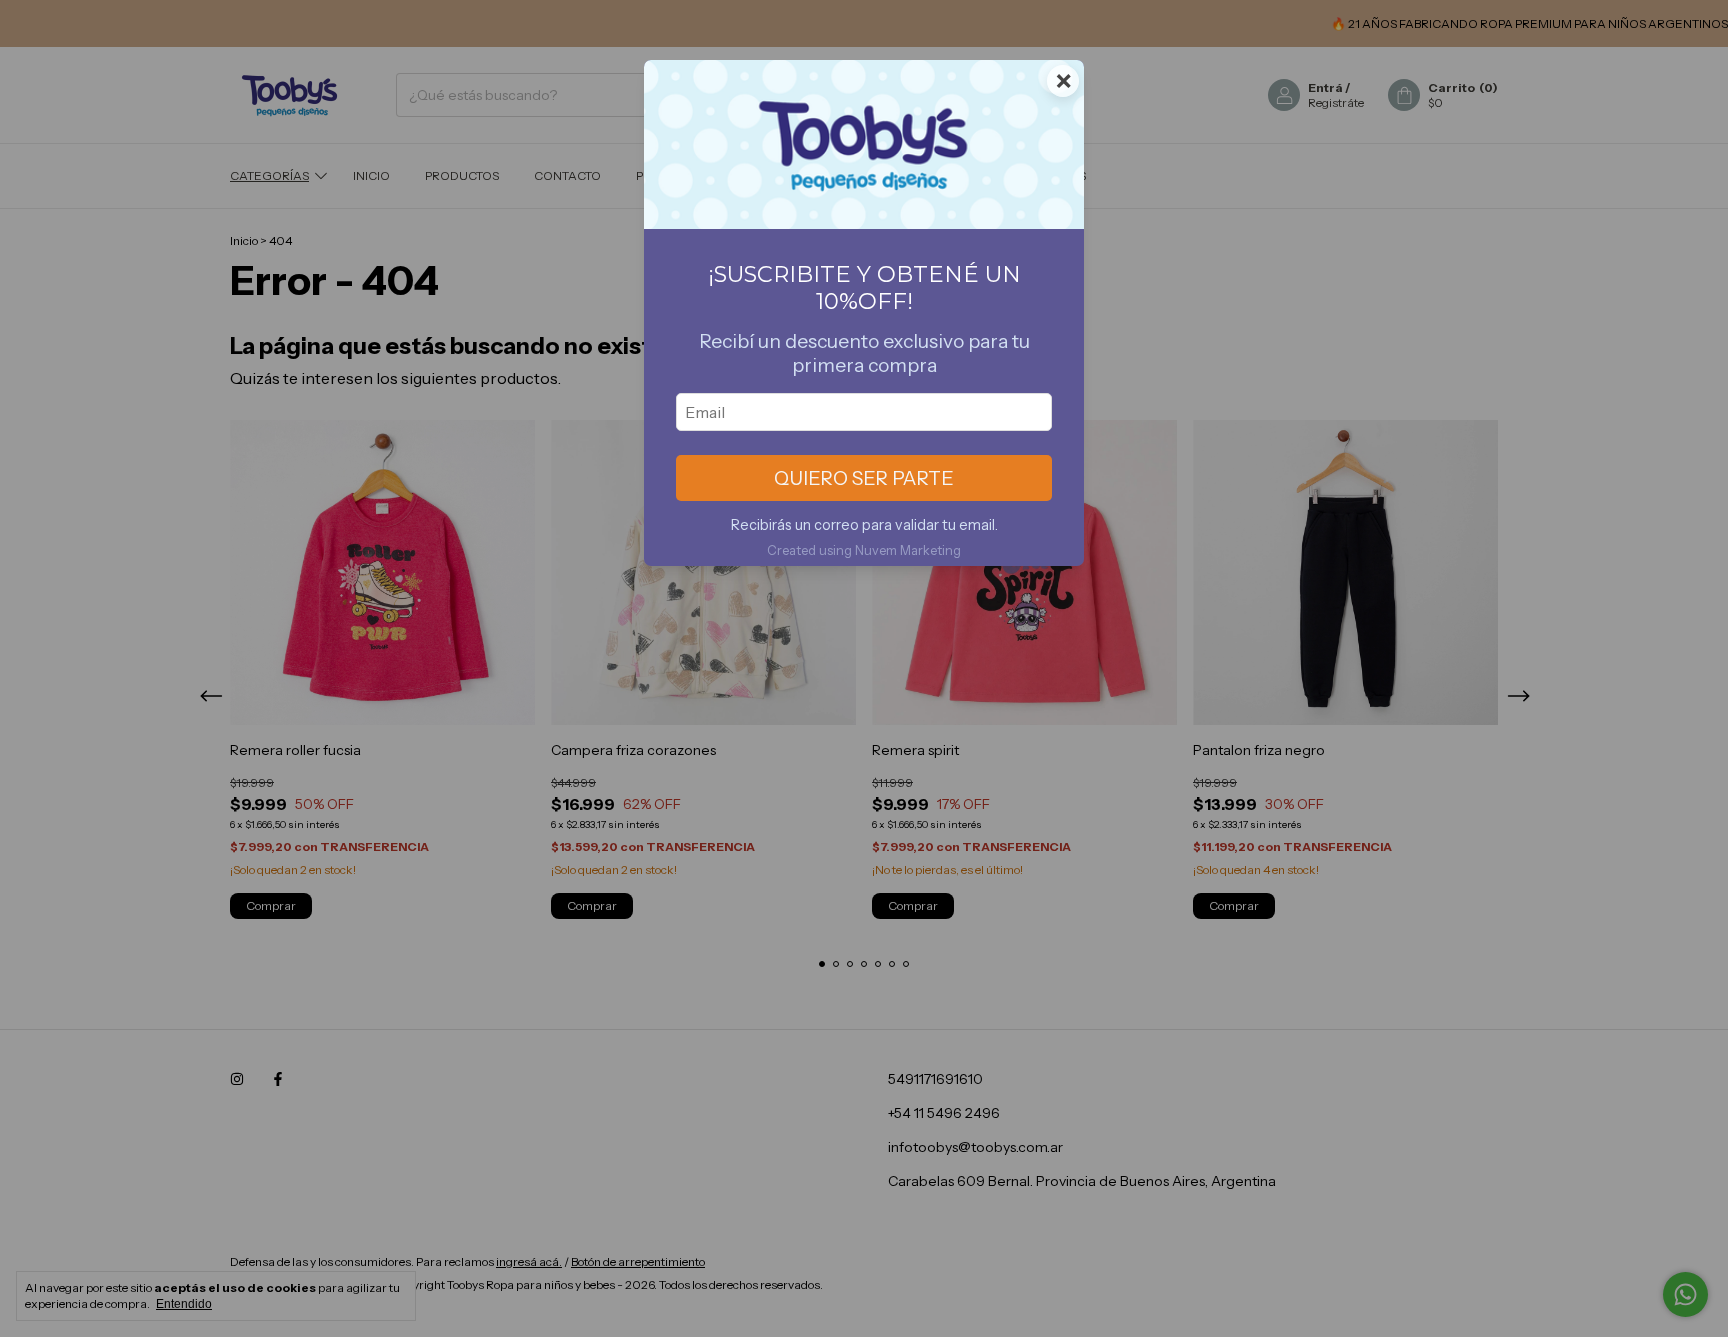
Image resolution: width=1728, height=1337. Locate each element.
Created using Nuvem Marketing (864, 550)
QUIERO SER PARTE (864, 478)
